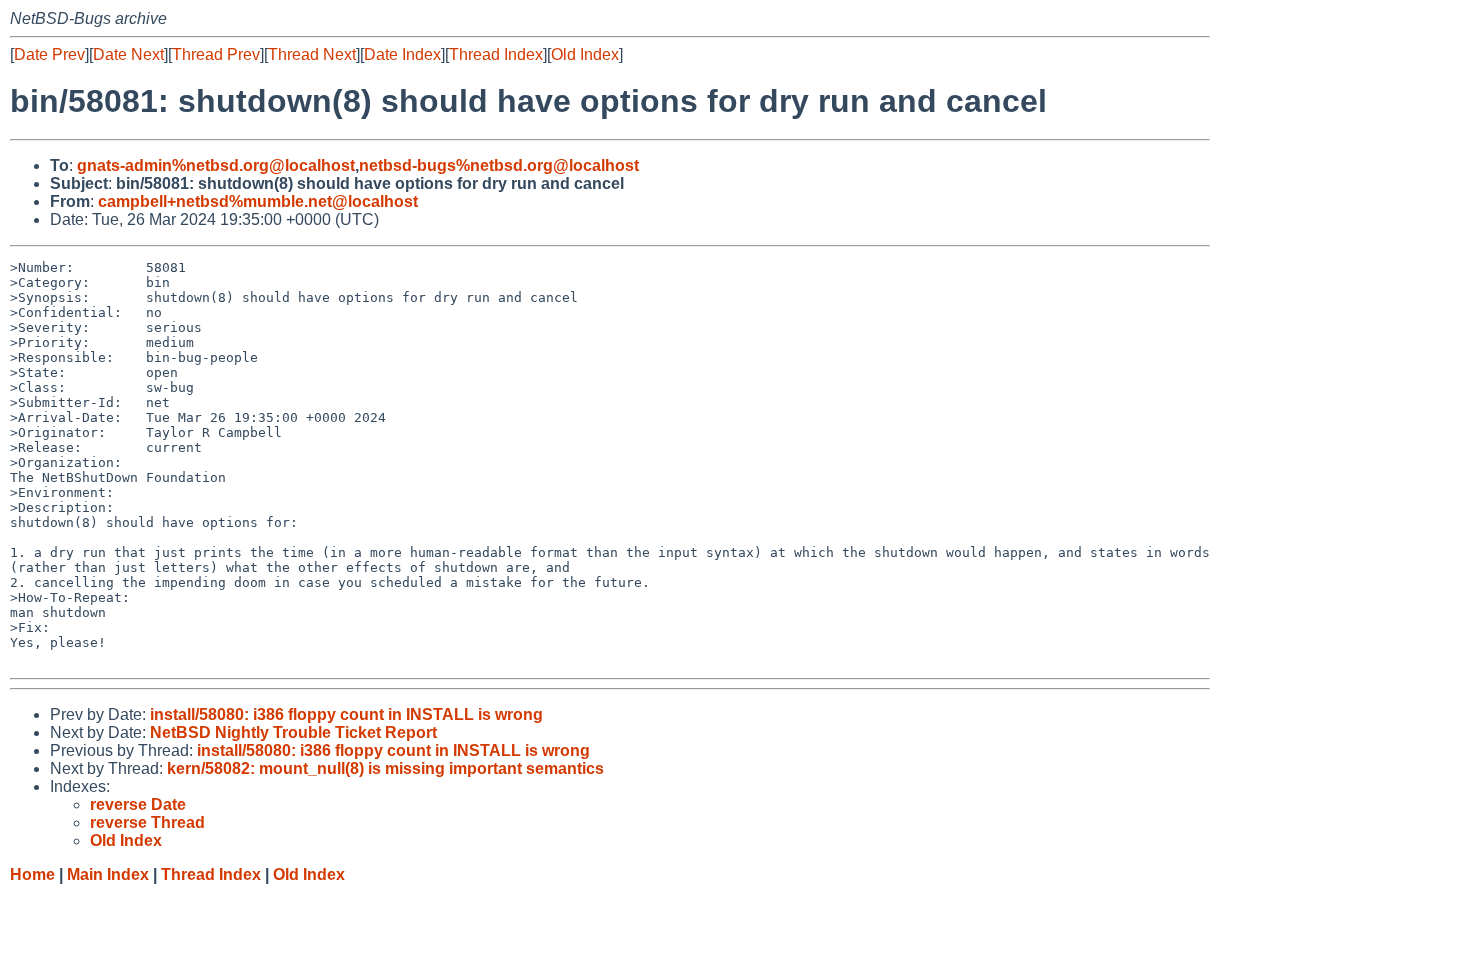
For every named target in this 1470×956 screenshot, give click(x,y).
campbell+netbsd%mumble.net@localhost (258, 201)
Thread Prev (216, 54)
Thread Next (312, 54)
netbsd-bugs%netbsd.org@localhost (499, 165)
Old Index (585, 54)
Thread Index (496, 54)
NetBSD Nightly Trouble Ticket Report (293, 732)
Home (32, 874)
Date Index (402, 54)
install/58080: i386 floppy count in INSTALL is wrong (346, 714)
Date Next (128, 54)
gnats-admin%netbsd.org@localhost (216, 165)
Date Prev (49, 54)
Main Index (108, 874)
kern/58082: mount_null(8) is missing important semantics (385, 768)
